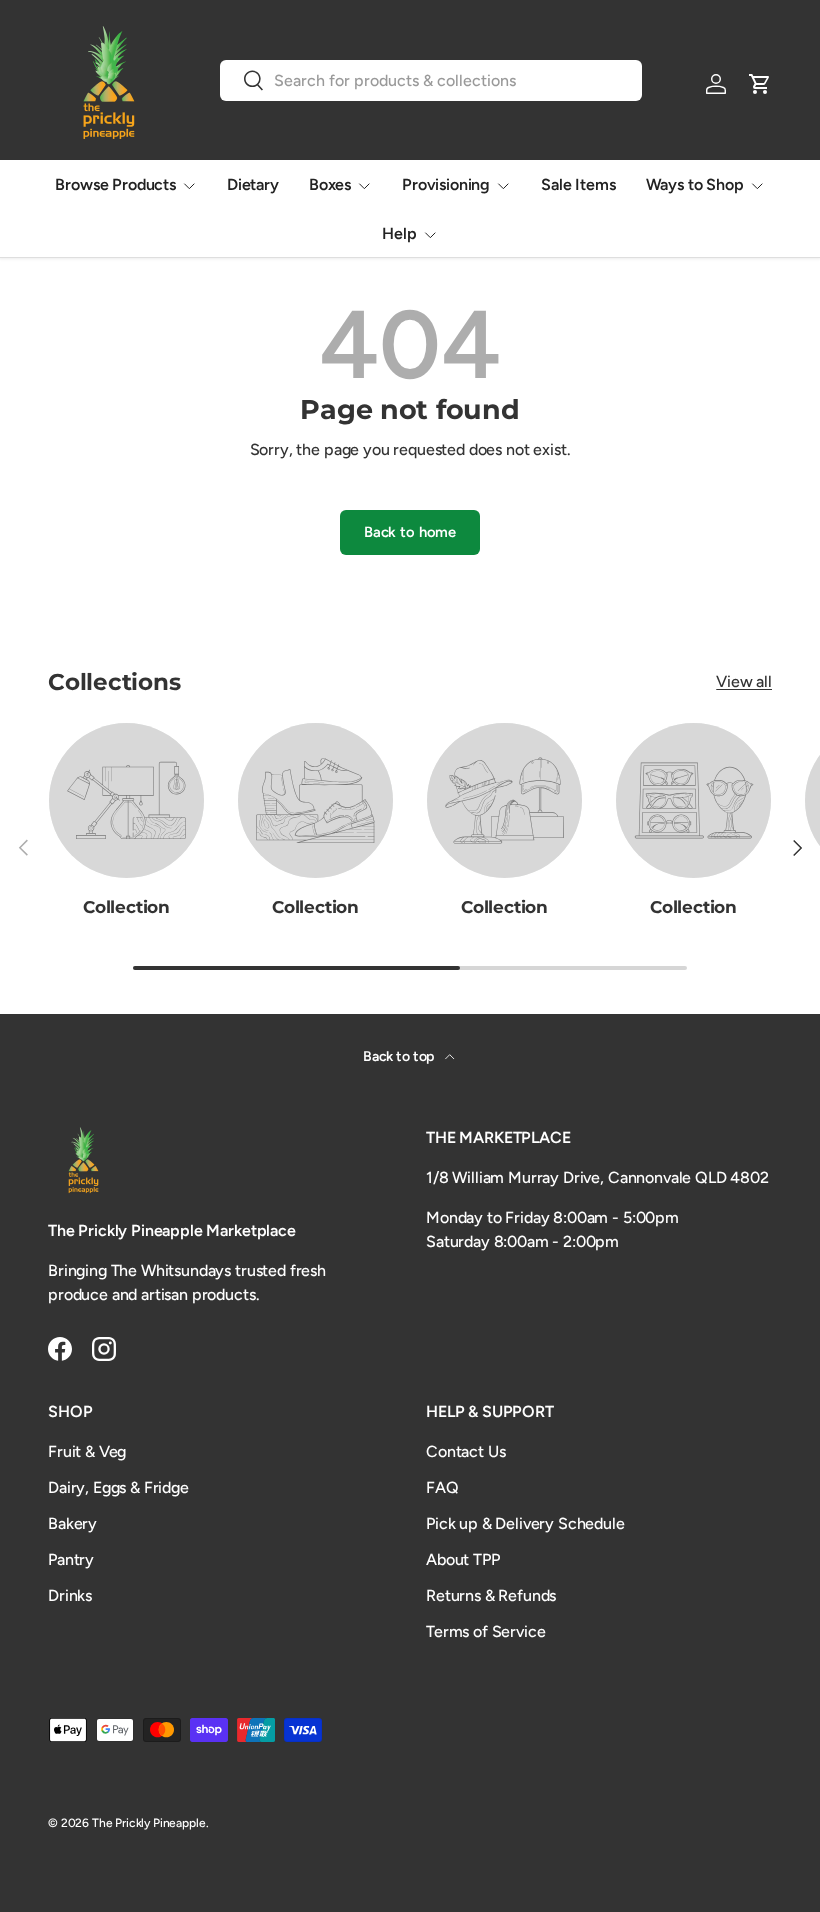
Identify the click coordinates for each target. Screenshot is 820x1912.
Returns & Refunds (491, 1595)
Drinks (70, 1595)
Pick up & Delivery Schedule (525, 1523)
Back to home (410, 532)
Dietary (253, 184)
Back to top (400, 1056)
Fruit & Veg (87, 1451)
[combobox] (431, 80)
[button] (760, 84)
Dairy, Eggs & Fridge (118, 1487)
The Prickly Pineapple (149, 1823)
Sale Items (578, 184)
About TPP (463, 1559)
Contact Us (465, 1451)
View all (744, 681)
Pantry (71, 1559)
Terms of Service (485, 1631)
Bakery (72, 1523)
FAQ (442, 1487)
